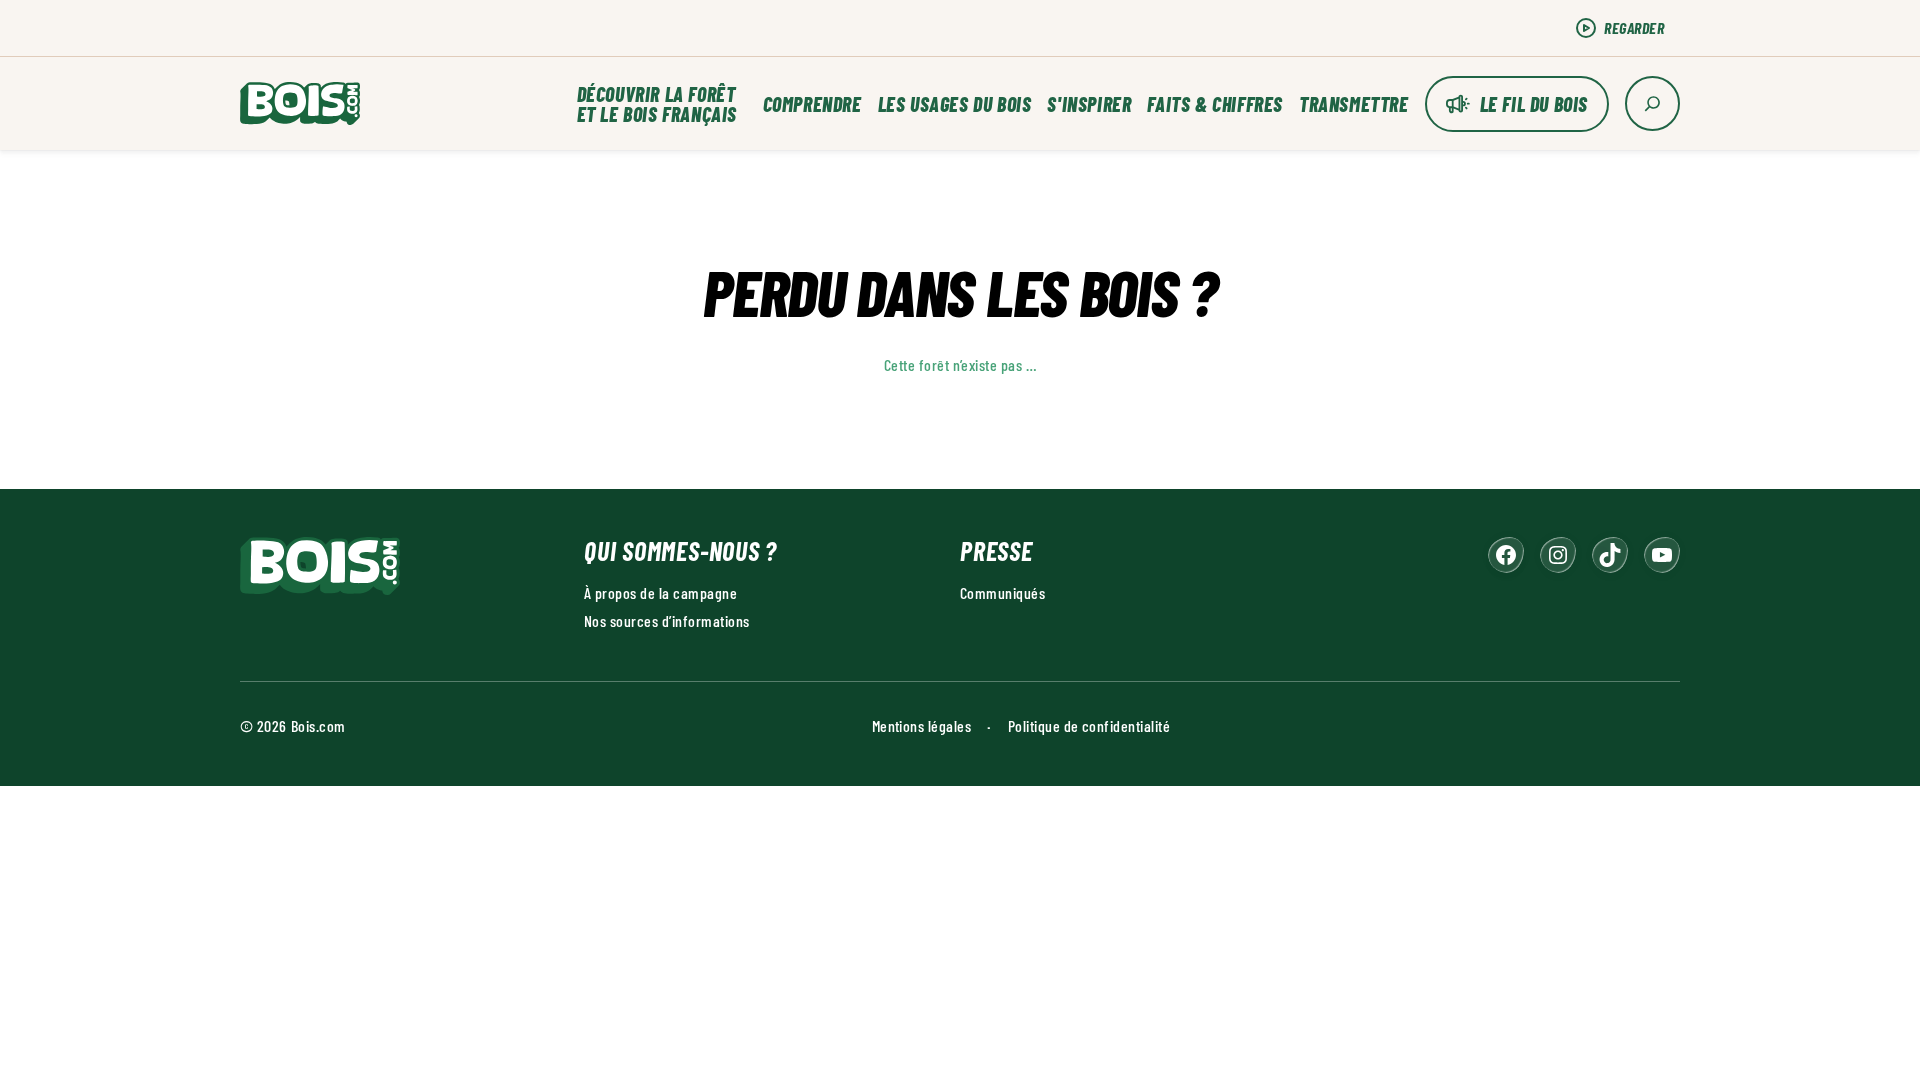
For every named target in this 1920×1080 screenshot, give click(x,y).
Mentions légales (922, 725)
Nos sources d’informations (666, 620)
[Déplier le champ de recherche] (1652, 103)
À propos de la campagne (660, 592)
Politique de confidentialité (1089, 725)
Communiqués (1002, 592)
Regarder (1634, 27)
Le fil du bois (1534, 104)
